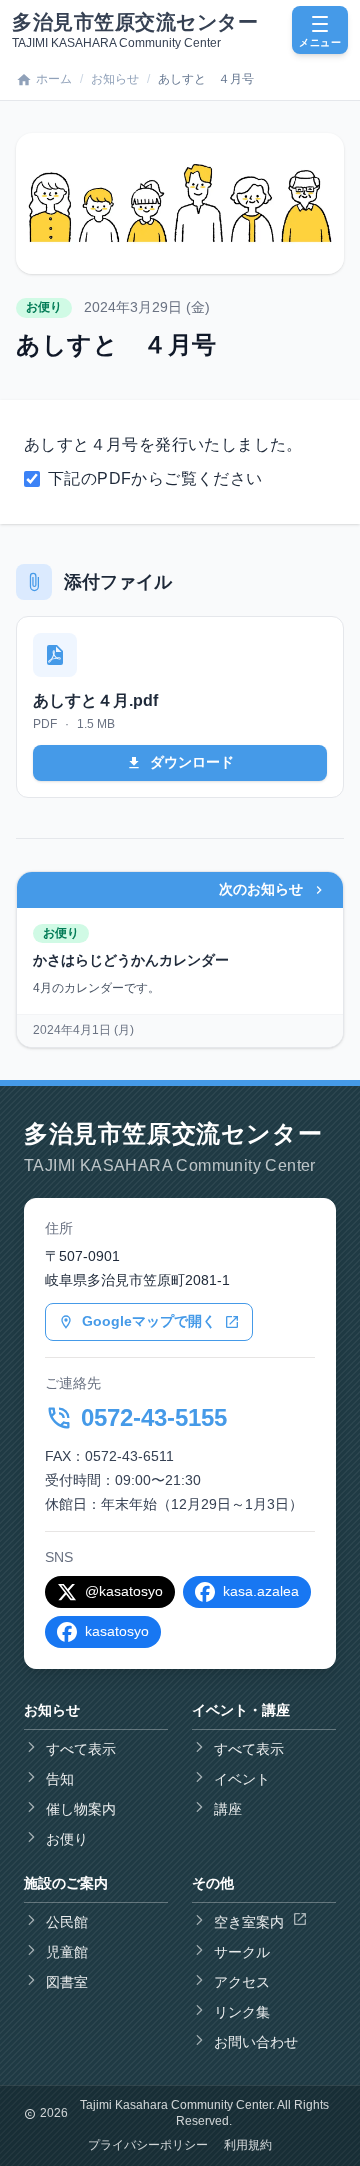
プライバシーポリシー (148, 2145)
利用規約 (248, 2145)
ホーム (54, 79)
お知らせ (115, 79)
